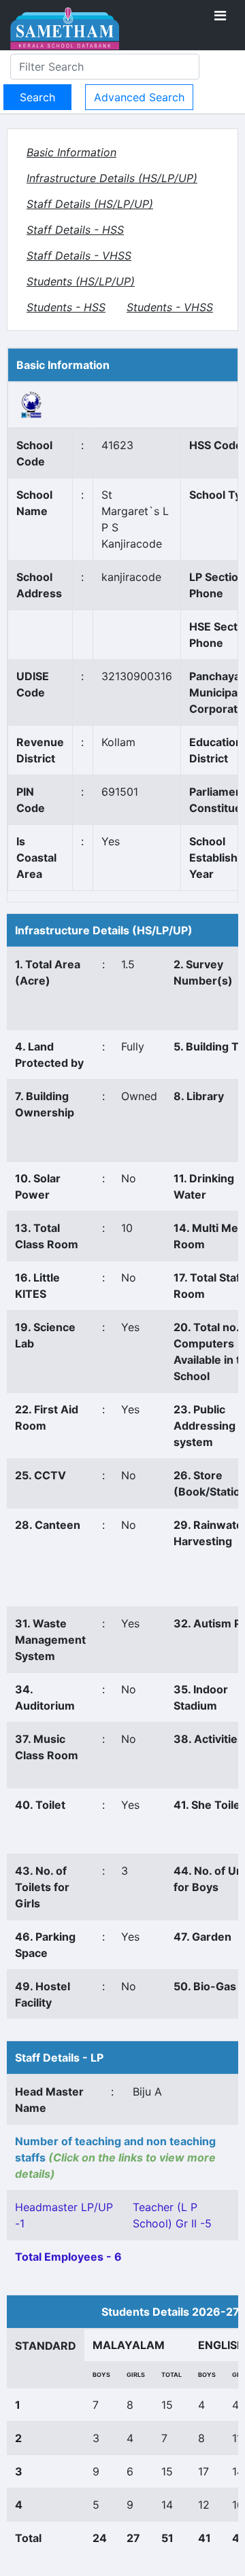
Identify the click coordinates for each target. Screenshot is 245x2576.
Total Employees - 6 (68, 2257)
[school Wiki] (32, 404)
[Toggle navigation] (220, 16)
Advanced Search (139, 97)
